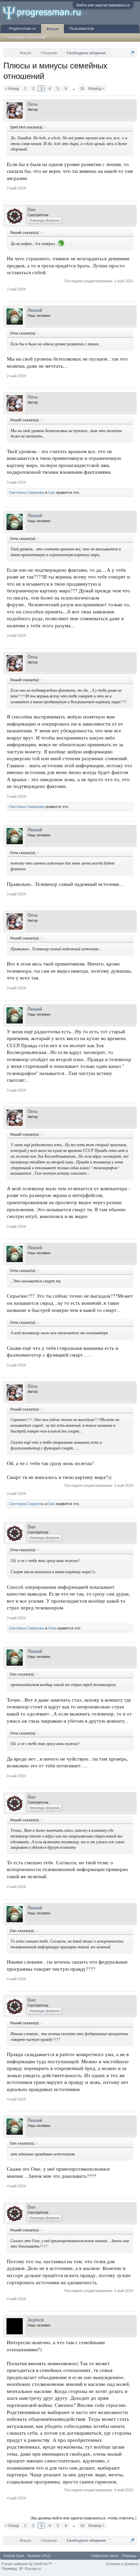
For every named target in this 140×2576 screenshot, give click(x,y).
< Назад (12, 88)
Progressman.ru (22, 28)
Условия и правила (122, 2564)
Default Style (14, 2556)
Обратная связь (105, 2556)
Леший (35, 310)
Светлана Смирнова (27, 492)
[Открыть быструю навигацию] (132, 53)
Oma (32, 104)
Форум (52, 29)
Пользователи (82, 28)
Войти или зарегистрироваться (103, 5)
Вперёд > (96, 88)
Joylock (36, 2320)
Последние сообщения (26, 37)
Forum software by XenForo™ (27, 2564)
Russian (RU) (39, 2556)
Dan (32, 210)
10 (82, 88)
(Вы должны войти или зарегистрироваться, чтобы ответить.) (84, 2518)
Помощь (129, 2556)
